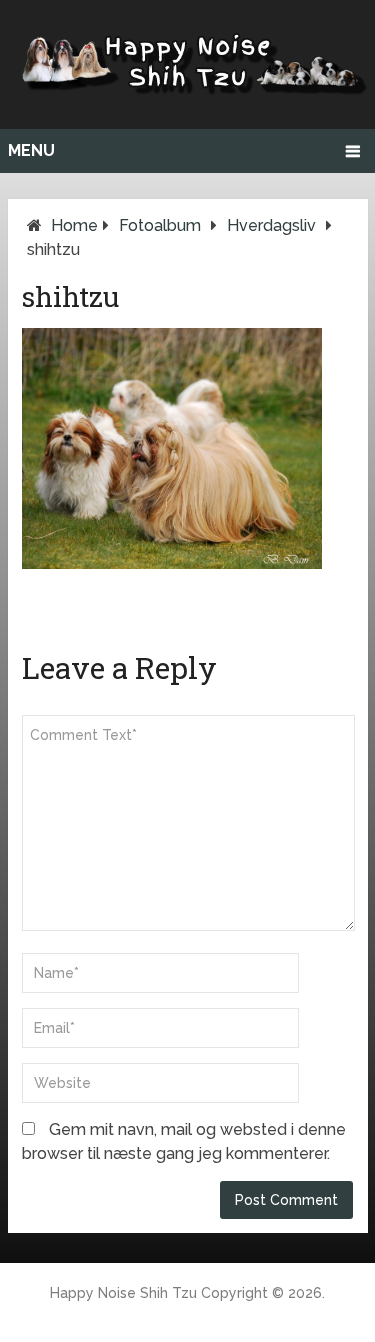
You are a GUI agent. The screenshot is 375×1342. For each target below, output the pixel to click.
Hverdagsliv (271, 225)
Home (74, 225)
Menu (31, 150)
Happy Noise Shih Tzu (123, 1293)
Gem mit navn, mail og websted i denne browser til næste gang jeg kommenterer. (184, 1141)
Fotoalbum (160, 225)
